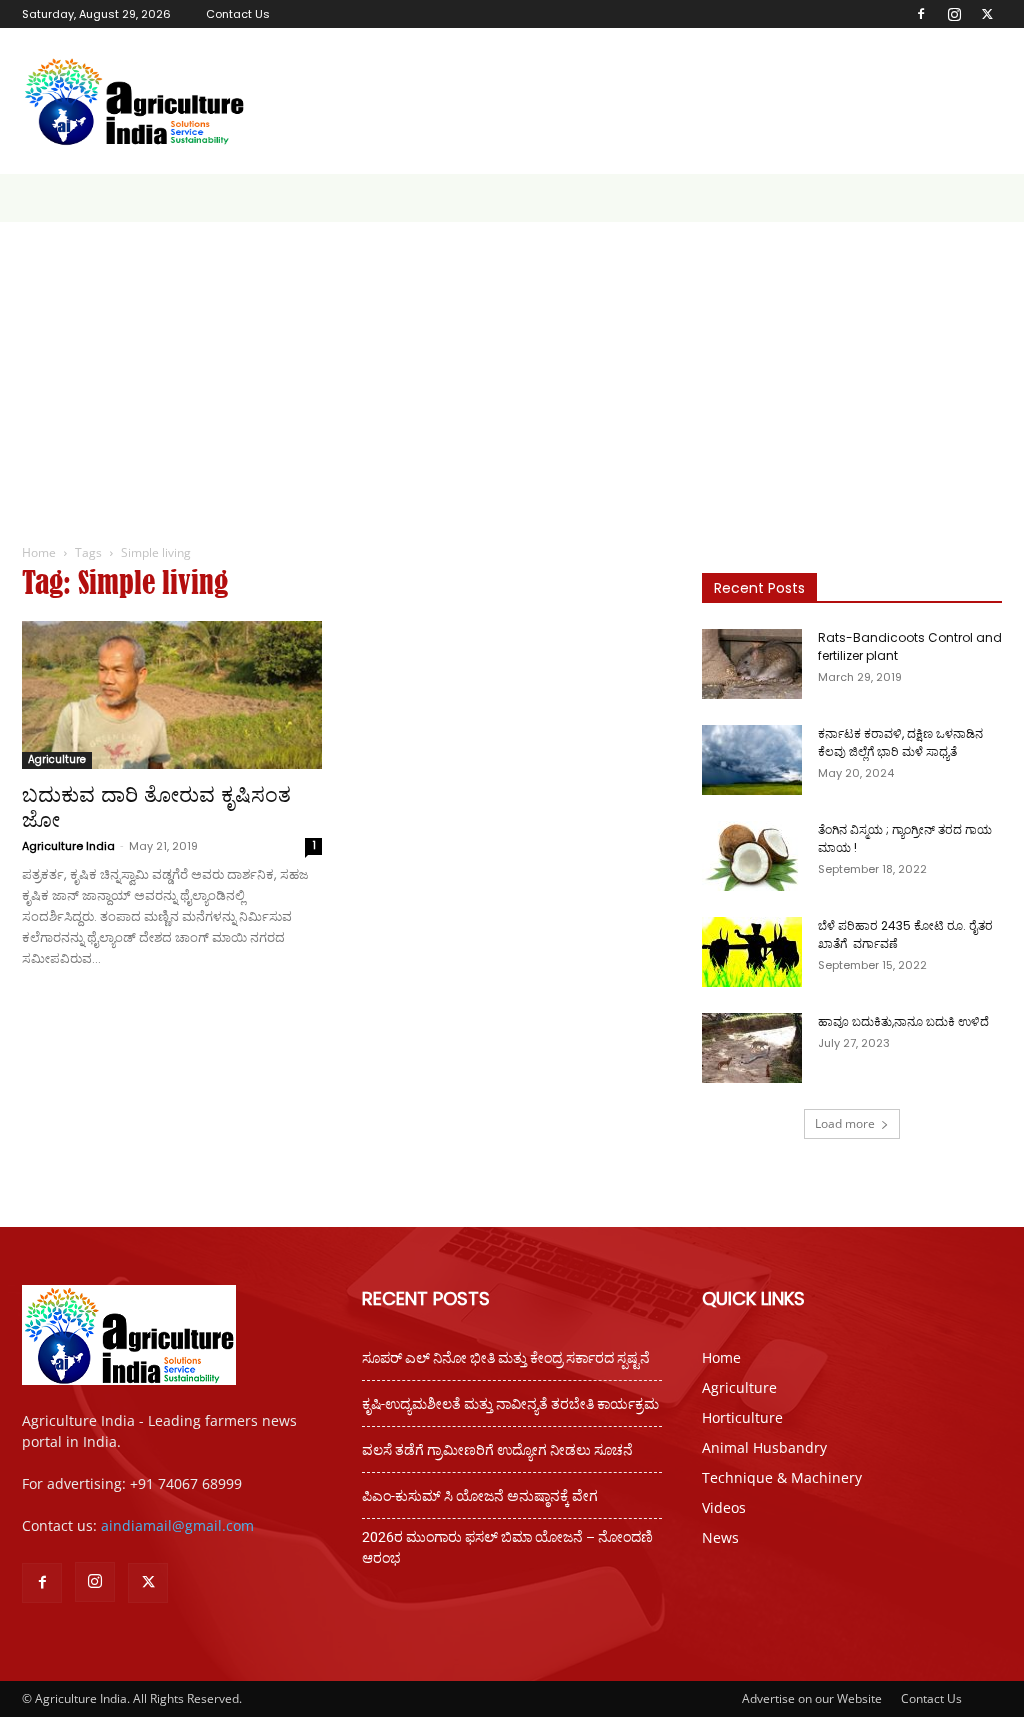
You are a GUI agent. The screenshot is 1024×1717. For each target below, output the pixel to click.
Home (39, 552)
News (720, 1537)
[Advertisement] (512, 372)
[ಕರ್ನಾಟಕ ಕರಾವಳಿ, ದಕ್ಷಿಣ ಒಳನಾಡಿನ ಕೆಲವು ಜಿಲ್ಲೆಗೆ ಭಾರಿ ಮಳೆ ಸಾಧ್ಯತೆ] (752, 760)
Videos (724, 1507)
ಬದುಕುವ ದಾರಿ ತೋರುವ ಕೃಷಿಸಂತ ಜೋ (156, 807)
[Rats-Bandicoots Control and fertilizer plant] (752, 664)
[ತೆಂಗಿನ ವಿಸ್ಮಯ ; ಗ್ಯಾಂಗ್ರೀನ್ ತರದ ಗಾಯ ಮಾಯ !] (752, 856)
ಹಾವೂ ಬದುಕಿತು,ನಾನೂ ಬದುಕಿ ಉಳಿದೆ (903, 1021)
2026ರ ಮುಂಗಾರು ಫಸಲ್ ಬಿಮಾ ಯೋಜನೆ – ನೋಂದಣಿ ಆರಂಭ (507, 1547)
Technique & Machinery (782, 1477)
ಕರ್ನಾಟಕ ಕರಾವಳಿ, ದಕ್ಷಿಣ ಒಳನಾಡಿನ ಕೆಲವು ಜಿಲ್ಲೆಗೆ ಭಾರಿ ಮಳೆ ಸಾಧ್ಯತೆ (900, 742)
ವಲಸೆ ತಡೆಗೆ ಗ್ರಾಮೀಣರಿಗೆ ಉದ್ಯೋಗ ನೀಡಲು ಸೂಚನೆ (497, 1450)
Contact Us (238, 14)
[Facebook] (921, 14)
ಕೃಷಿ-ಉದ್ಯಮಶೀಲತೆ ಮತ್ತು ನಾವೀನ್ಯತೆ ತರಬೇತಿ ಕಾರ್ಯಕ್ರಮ (510, 1404)
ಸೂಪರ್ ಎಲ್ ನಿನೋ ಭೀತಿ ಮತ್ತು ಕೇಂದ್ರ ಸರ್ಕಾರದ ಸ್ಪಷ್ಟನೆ (506, 1358)
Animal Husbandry (764, 1447)
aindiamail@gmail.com (177, 1525)
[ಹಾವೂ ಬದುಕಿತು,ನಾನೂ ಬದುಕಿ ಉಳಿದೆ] (752, 1048)
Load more (845, 1123)
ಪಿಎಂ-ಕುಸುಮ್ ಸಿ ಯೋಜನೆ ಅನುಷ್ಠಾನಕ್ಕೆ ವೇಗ (480, 1496)
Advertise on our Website (812, 1698)
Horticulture (742, 1417)
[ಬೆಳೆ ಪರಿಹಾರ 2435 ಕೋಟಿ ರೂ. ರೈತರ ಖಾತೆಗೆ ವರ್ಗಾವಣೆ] (752, 952)
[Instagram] (954, 14)
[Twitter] (987, 14)
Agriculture (57, 759)
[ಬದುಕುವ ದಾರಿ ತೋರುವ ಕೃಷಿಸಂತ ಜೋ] (172, 695)
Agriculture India (68, 846)
